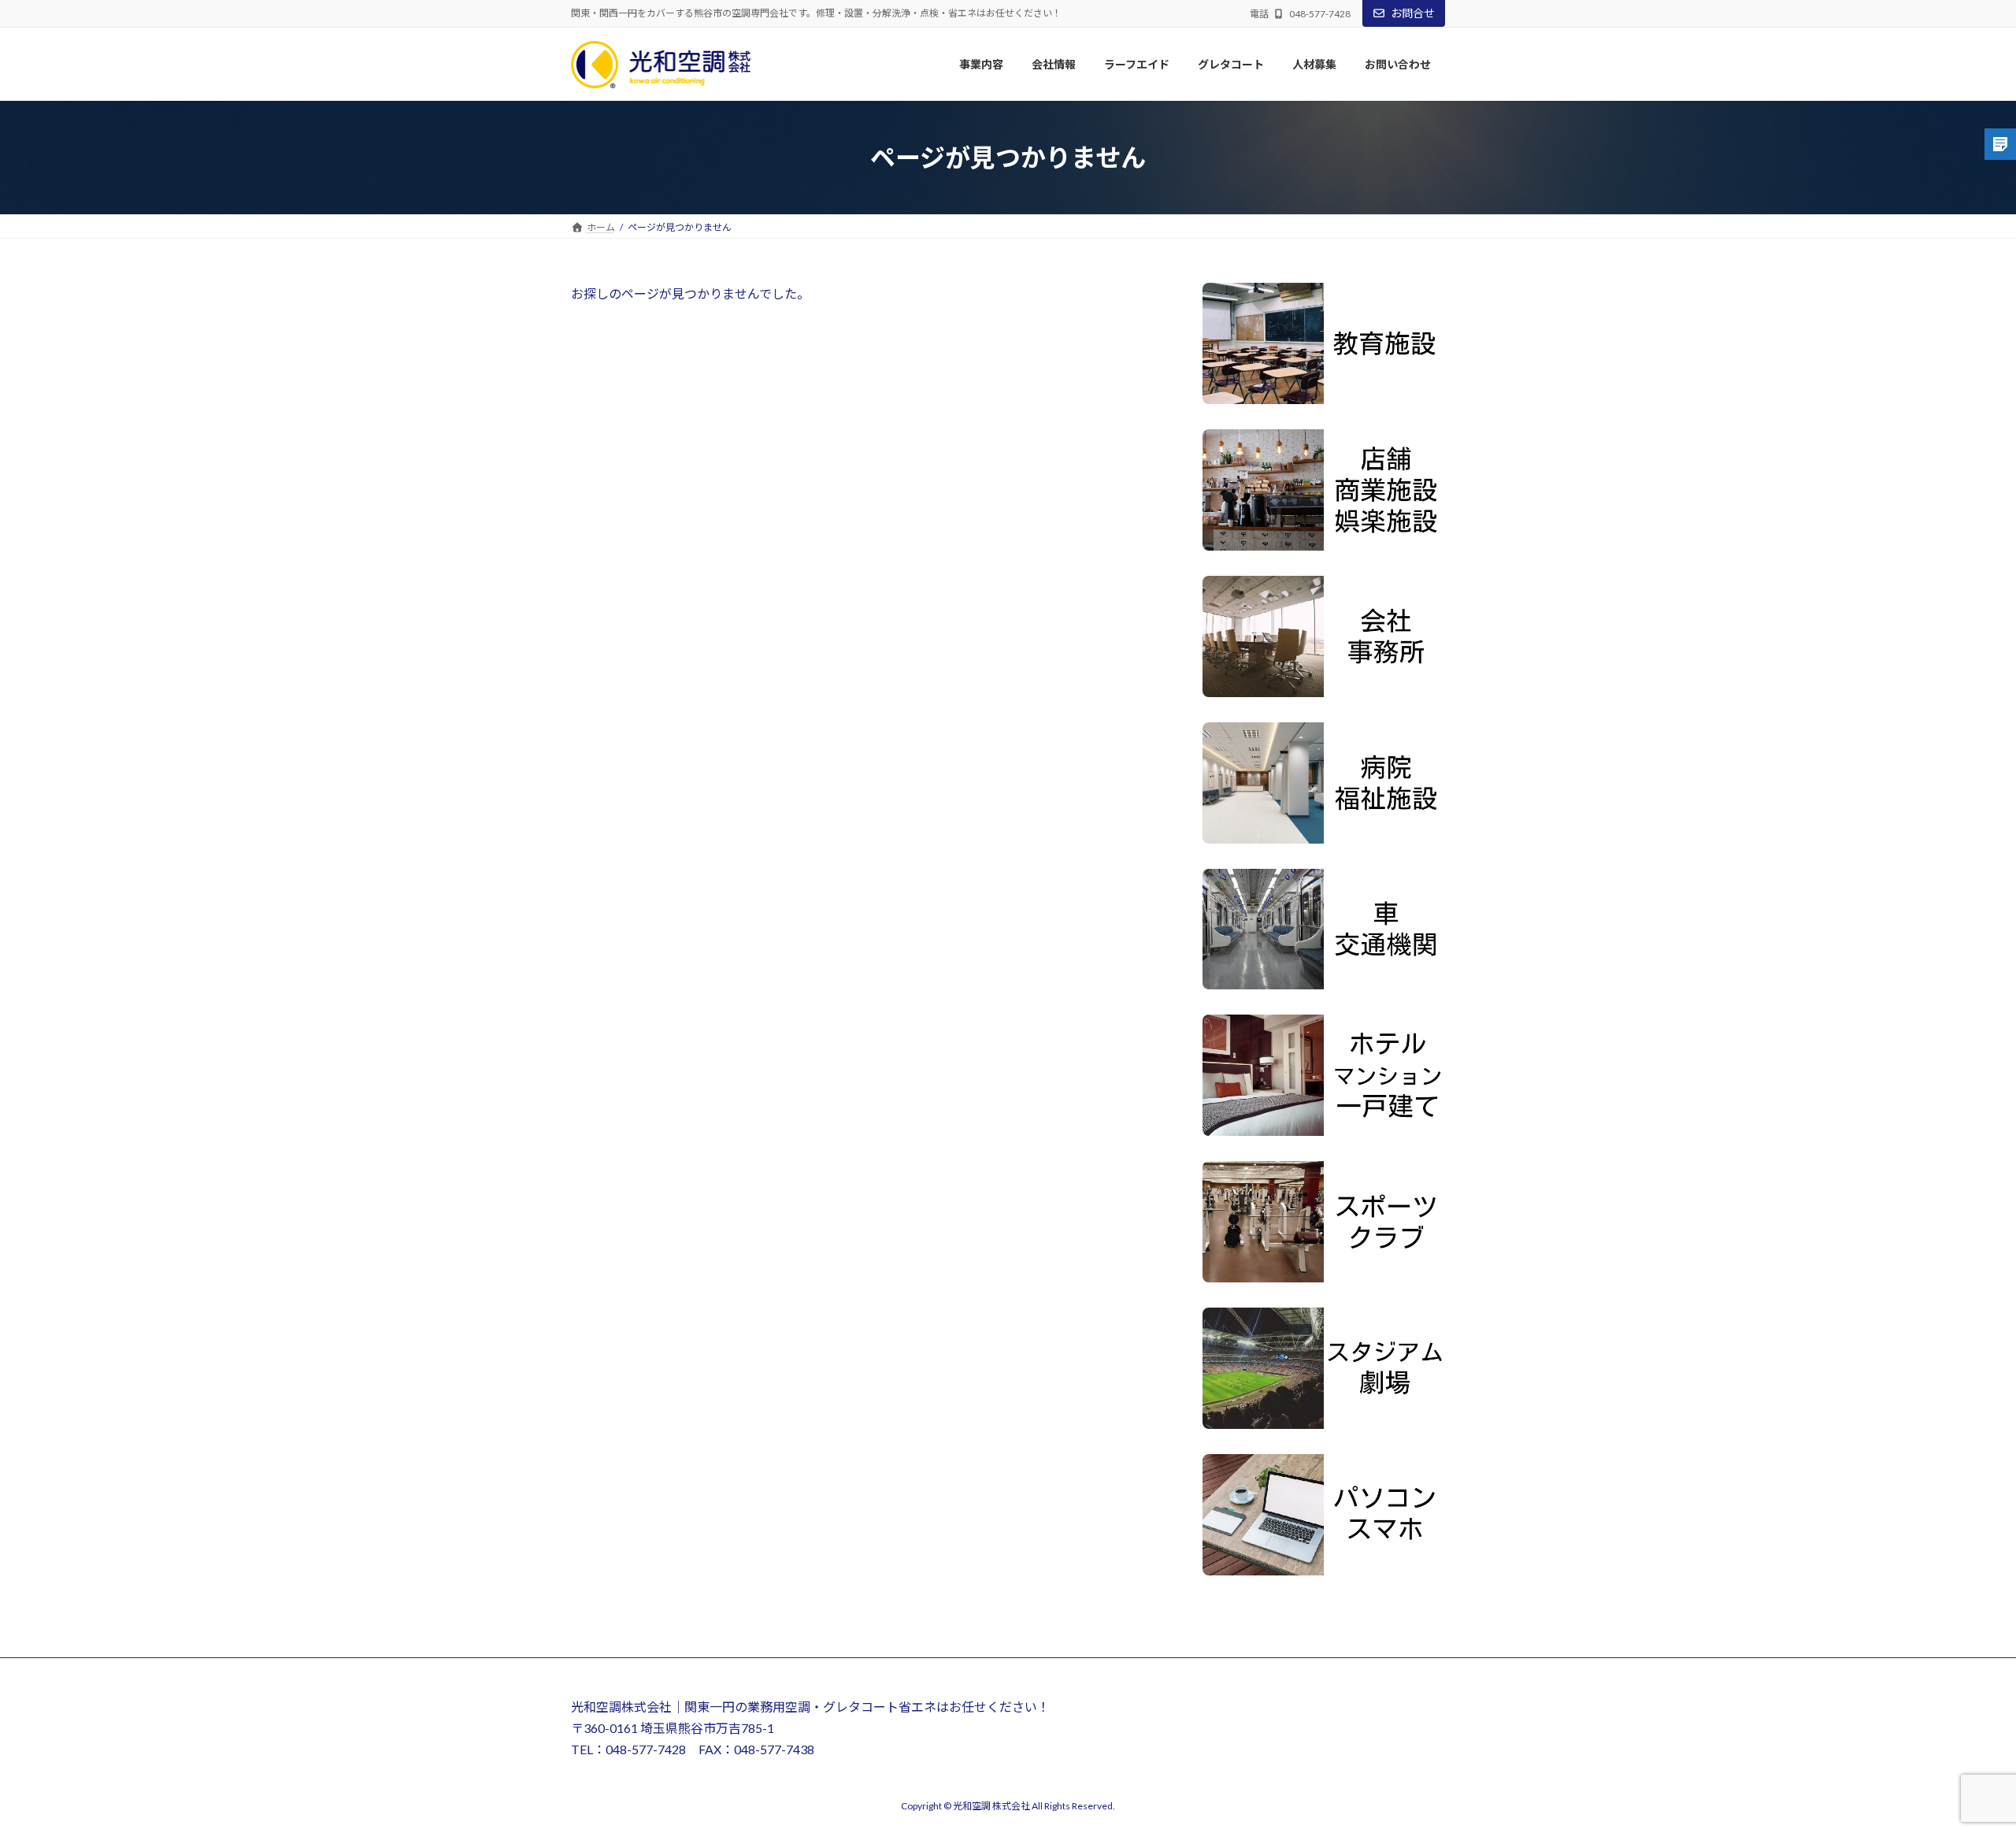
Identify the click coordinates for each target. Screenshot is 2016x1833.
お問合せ (1413, 13)
